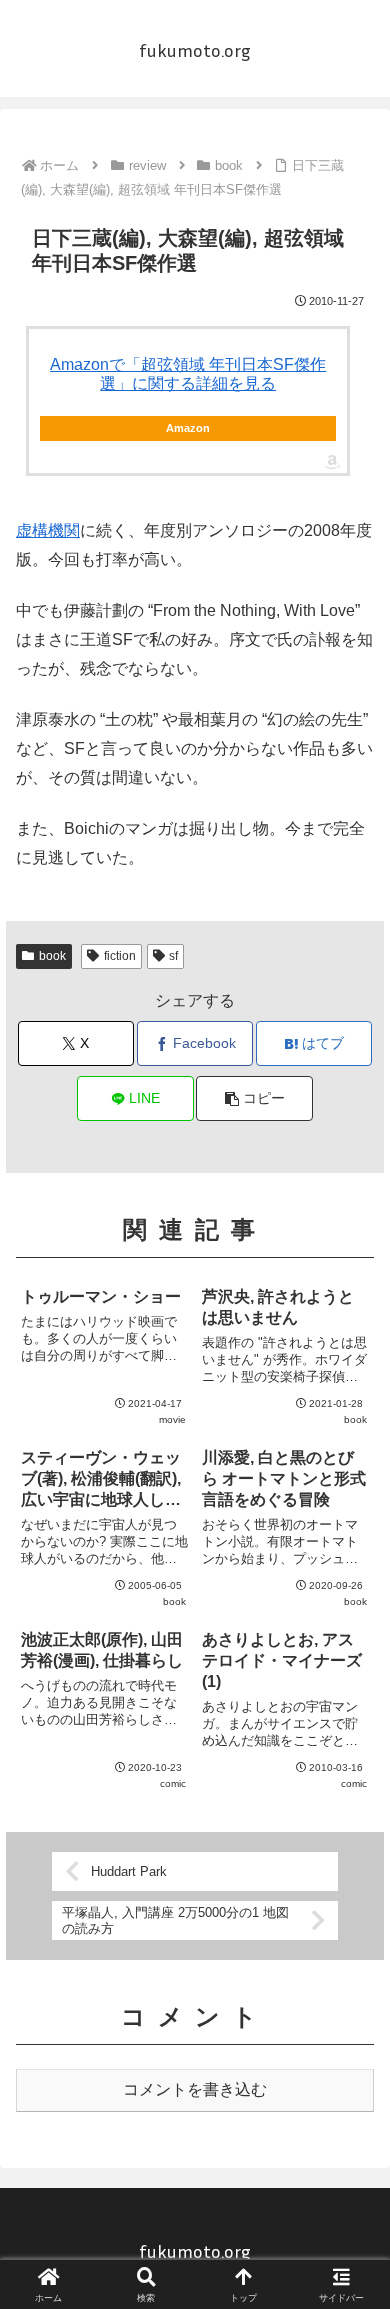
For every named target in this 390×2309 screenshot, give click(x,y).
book (52, 956)
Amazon (188, 428)
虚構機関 (48, 530)
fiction (120, 956)
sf (173, 956)
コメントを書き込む (195, 2089)
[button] (254, 1098)
